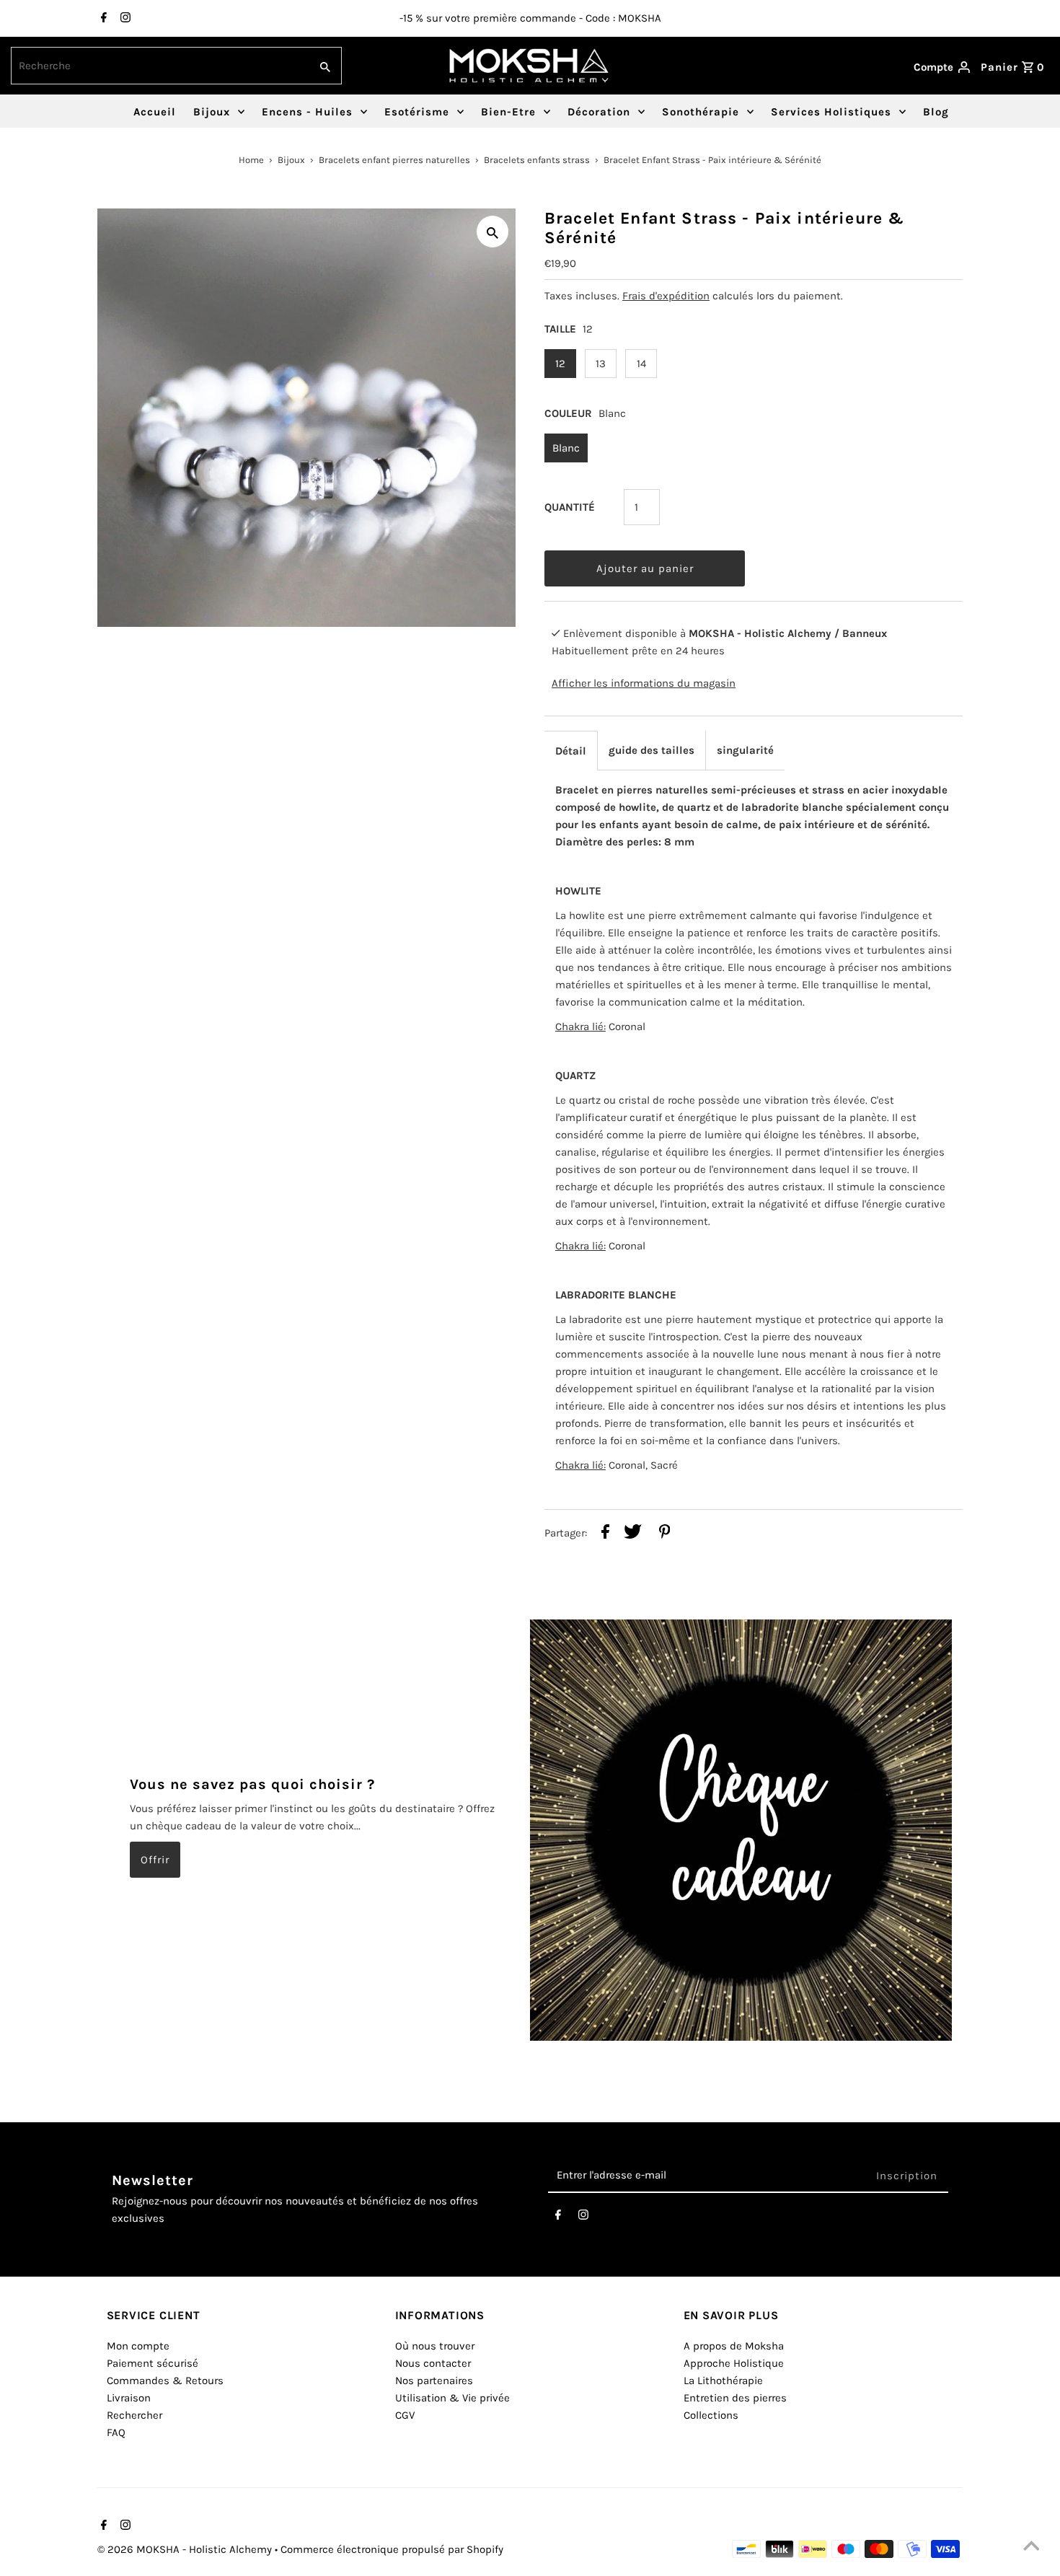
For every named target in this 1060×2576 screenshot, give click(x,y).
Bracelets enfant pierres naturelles (394, 160)
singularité (745, 750)
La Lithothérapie (723, 2381)
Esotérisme (417, 112)
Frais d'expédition (666, 296)
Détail (571, 751)
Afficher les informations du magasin (644, 683)
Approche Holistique (734, 2363)
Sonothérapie (701, 112)
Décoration (599, 112)
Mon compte (138, 2346)
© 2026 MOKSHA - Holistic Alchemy (186, 2549)
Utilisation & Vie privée (452, 2398)
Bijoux (212, 112)
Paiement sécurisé (153, 2363)
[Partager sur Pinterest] (665, 1534)
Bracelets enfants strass (537, 160)
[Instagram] (124, 19)
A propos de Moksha (734, 2346)
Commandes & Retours (165, 2381)
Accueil (155, 112)
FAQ (116, 2432)
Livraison (129, 2398)
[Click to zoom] (493, 232)
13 (601, 364)
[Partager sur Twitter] (633, 1534)
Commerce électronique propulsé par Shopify (392, 2549)
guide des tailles (652, 750)
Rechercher (134, 2415)
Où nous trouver (435, 2346)
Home (251, 160)
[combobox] (159, 66)
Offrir (155, 1860)
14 (641, 364)
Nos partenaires (434, 2381)
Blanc (566, 448)
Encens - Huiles (307, 112)
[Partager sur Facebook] (605, 1534)
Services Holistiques (831, 112)
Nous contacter (433, 2363)
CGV (405, 2415)
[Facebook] (102, 19)
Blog (936, 112)
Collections (711, 2415)
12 (560, 364)
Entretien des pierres (735, 2398)
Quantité (570, 507)
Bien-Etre (508, 112)
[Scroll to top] (1031, 2547)
